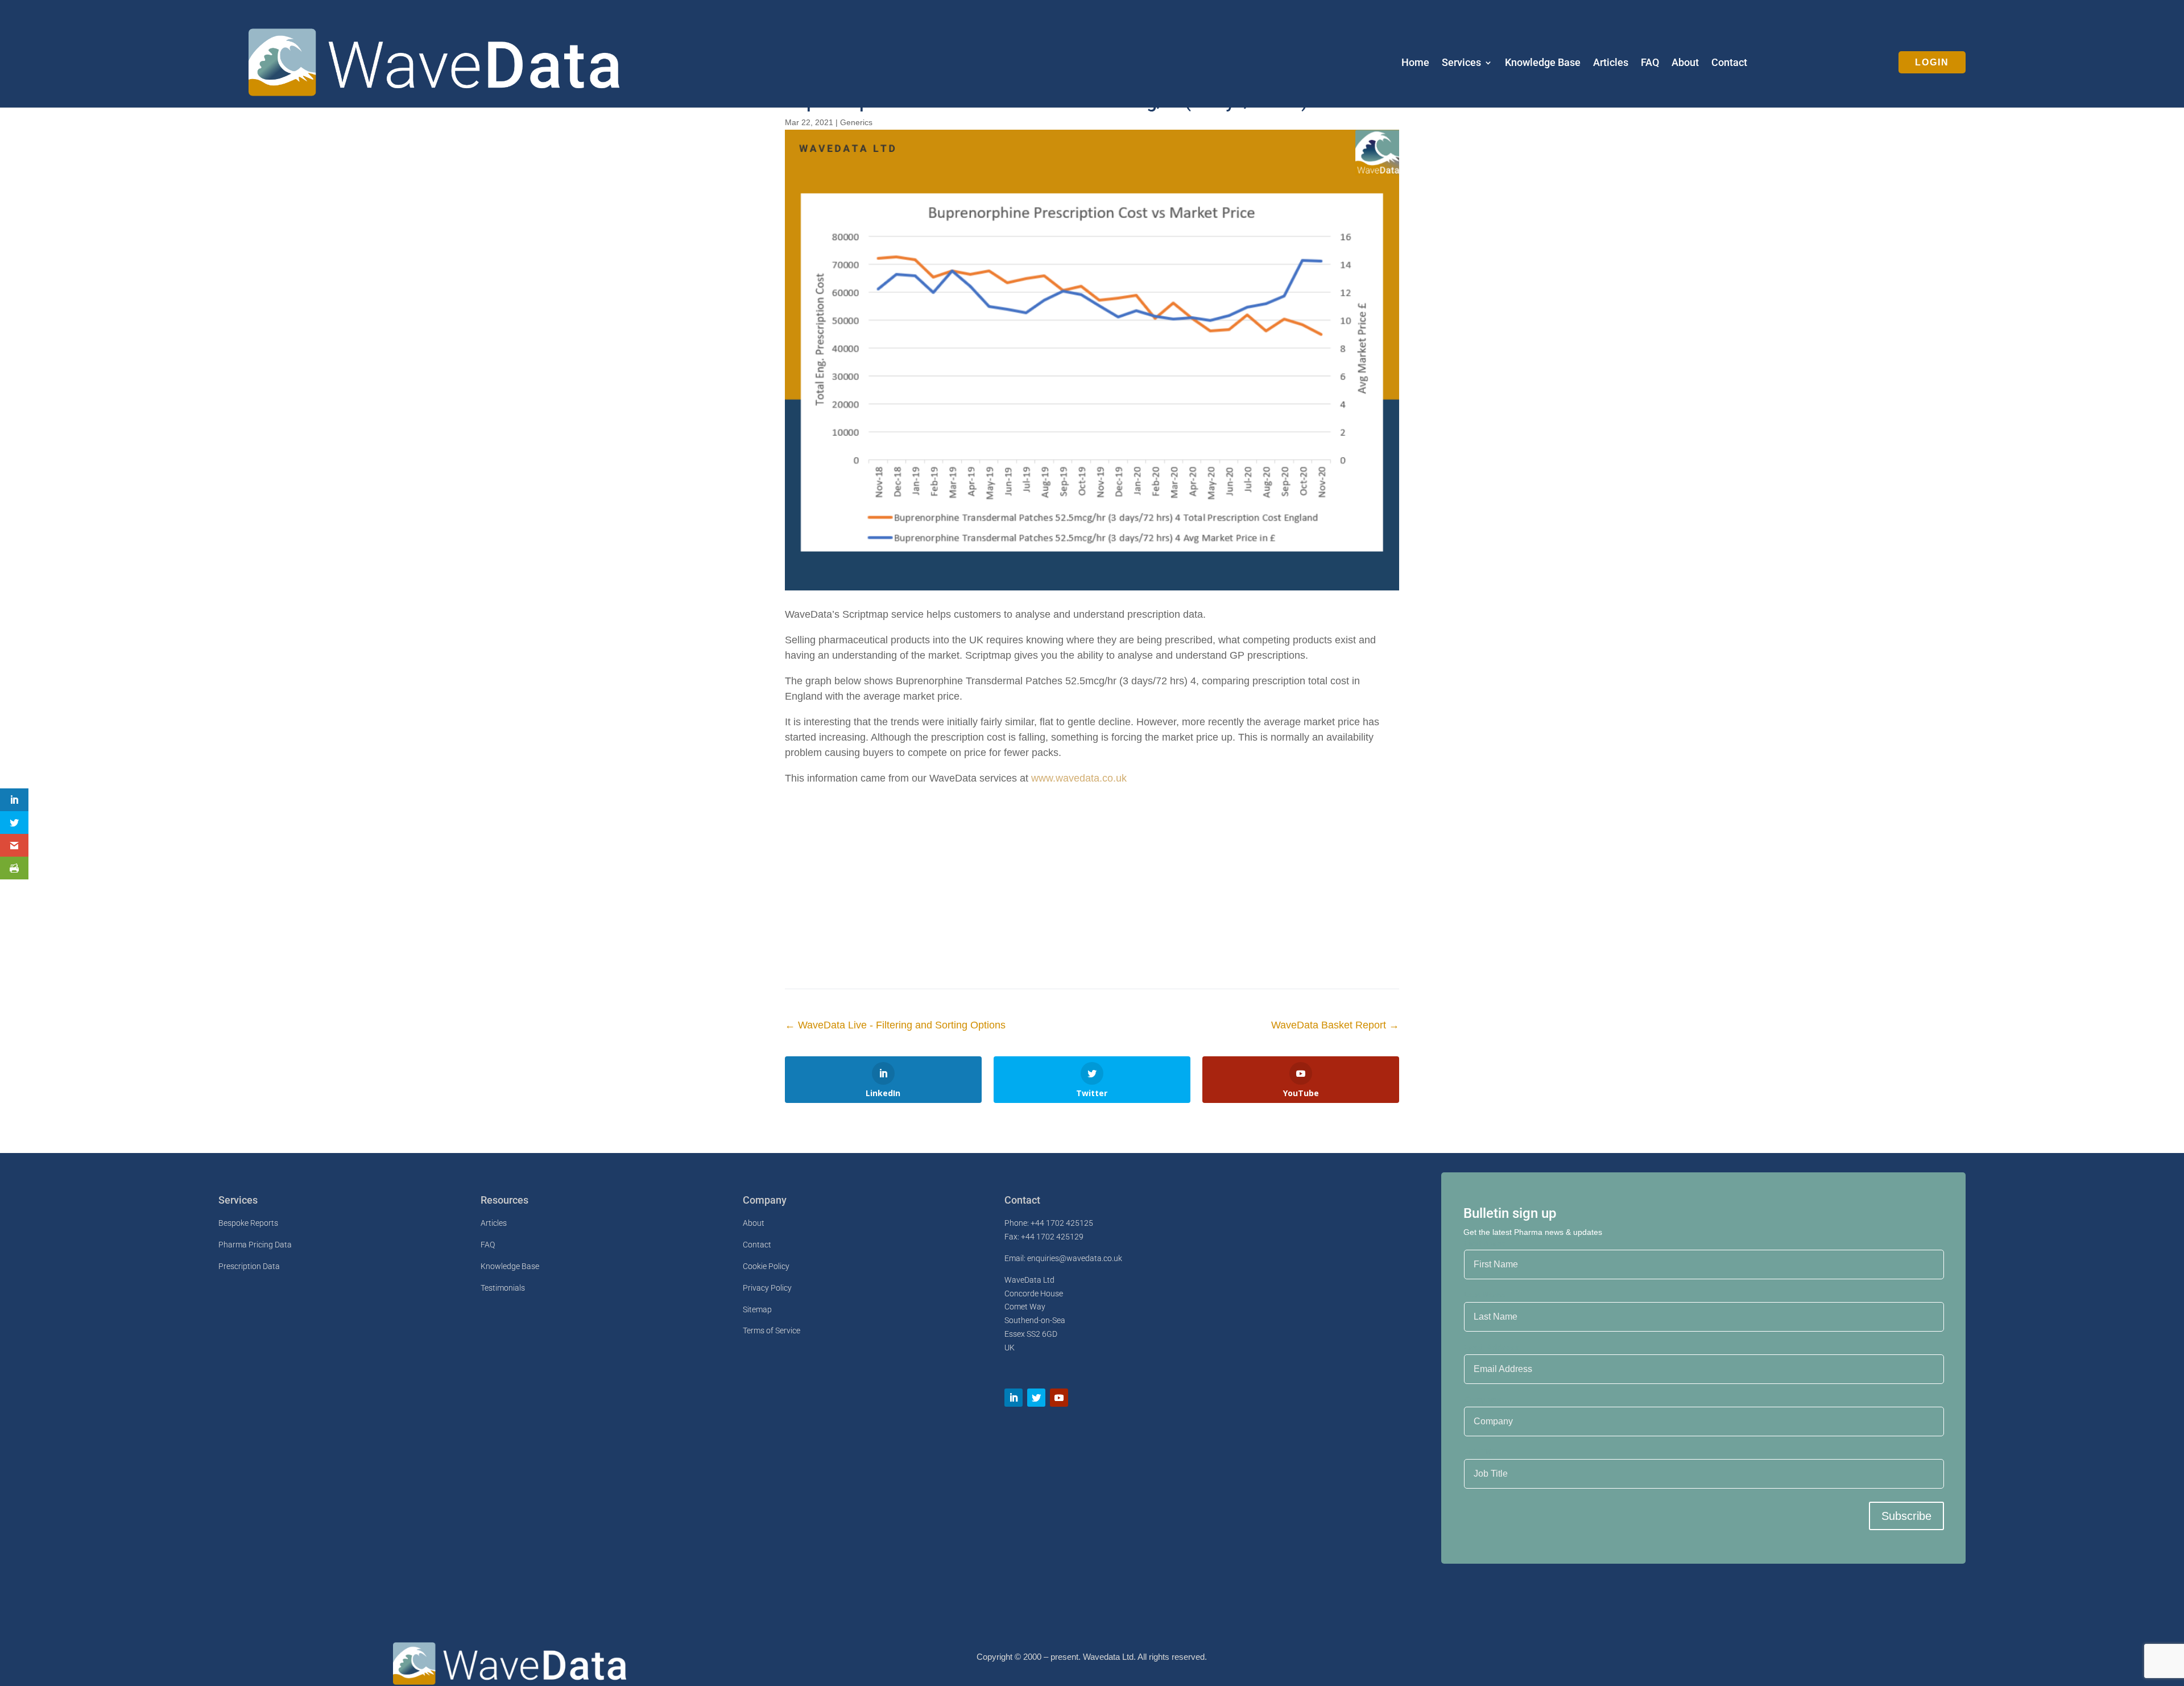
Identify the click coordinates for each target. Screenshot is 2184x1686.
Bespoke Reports (248, 1223)
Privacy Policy (767, 1288)
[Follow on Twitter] (1036, 1398)
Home (1415, 63)
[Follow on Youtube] (1059, 1398)
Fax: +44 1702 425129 (1044, 1237)
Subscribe (1906, 1516)
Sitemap (757, 1309)
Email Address (1492, 1347)
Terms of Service (772, 1330)
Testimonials (503, 1288)
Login (1932, 62)
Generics (856, 122)
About (1685, 63)
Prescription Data (249, 1266)
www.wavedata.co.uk (1079, 778)
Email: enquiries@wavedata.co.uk (1063, 1258)
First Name (1485, 1243)
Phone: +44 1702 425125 (1049, 1223)
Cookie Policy (766, 1266)
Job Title (1481, 1452)
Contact (1729, 63)
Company (1482, 1399)
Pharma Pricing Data (255, 1245)
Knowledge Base (1543, 63)
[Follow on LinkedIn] (1014, 1398)
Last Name (1484, 1295)
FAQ (1650, 63)
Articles (1611, 63)
